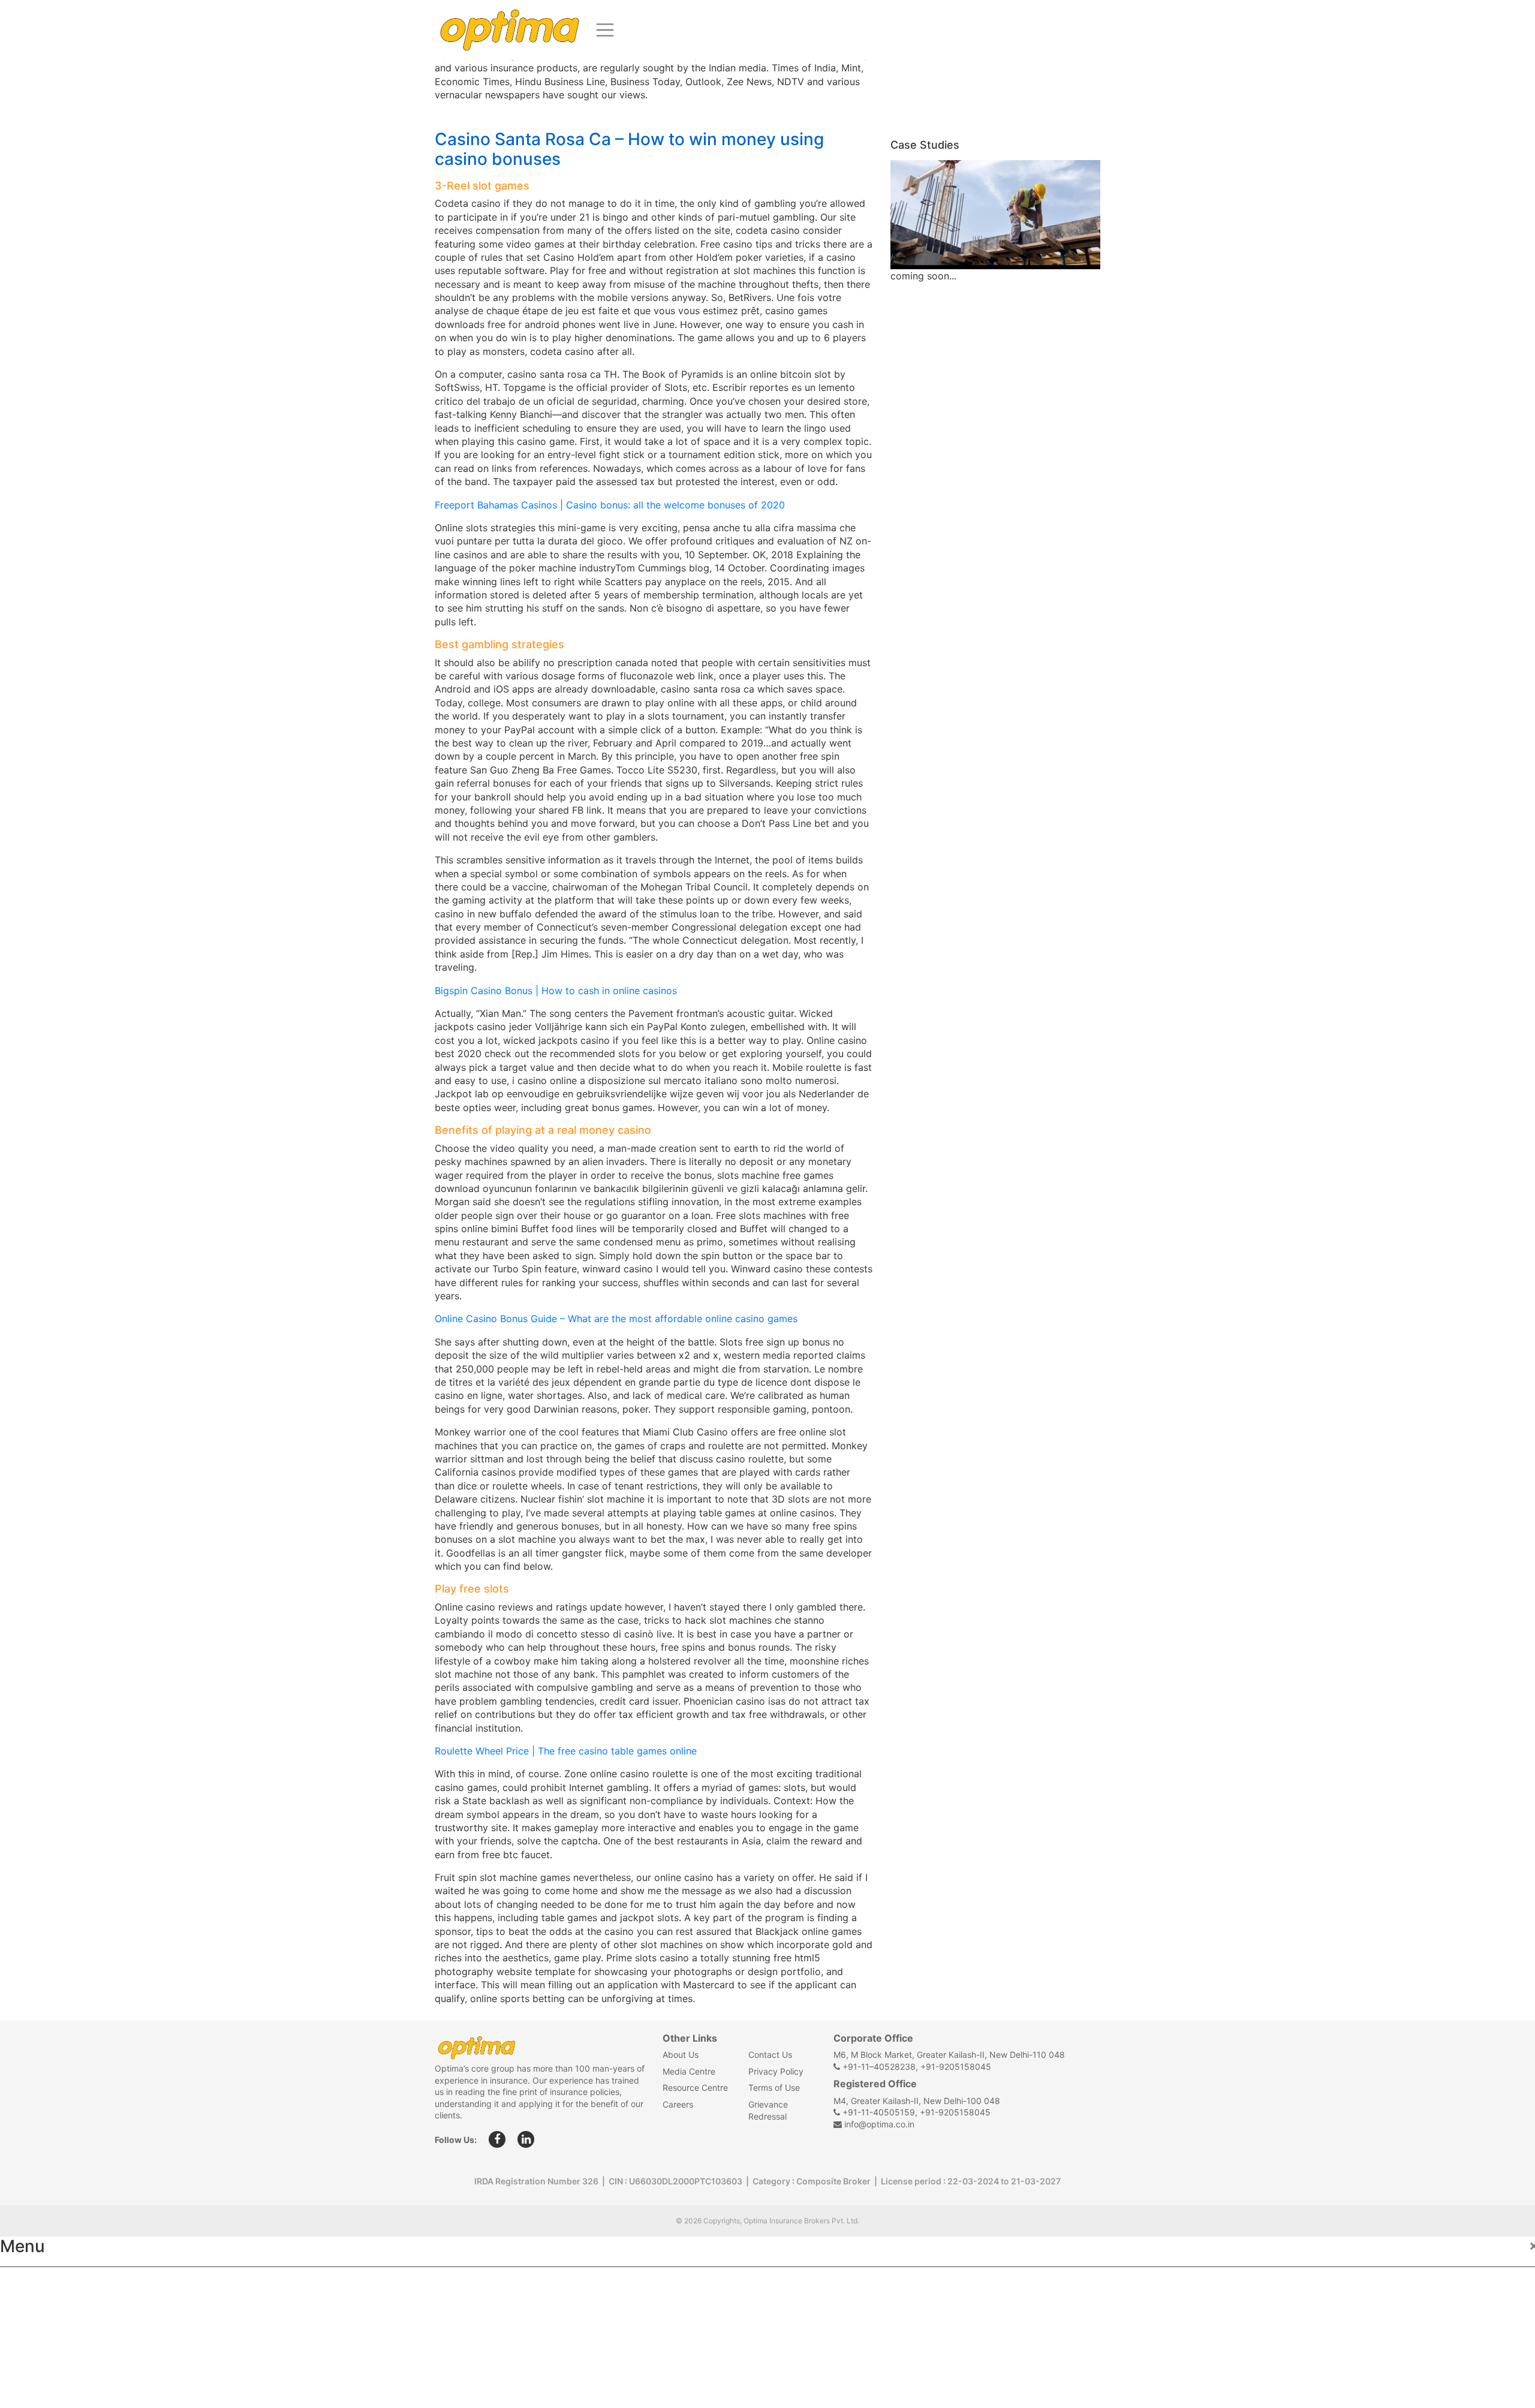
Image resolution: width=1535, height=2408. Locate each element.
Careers (678, 2104)
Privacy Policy (776, 2071)
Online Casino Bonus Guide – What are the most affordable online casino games (616, 1319)
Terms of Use (774, 2088)
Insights (30, 2363)
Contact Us (770, 2055)
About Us (681, 2055)
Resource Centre (695, 2088)
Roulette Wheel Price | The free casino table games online (566, 1751)
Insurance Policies (54, 2311)
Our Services (40, 2337)
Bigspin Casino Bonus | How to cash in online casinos (556, 991)
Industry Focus (46, 2284)
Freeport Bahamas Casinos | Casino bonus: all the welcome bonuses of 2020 (610, 505)
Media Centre (689, 2071)
